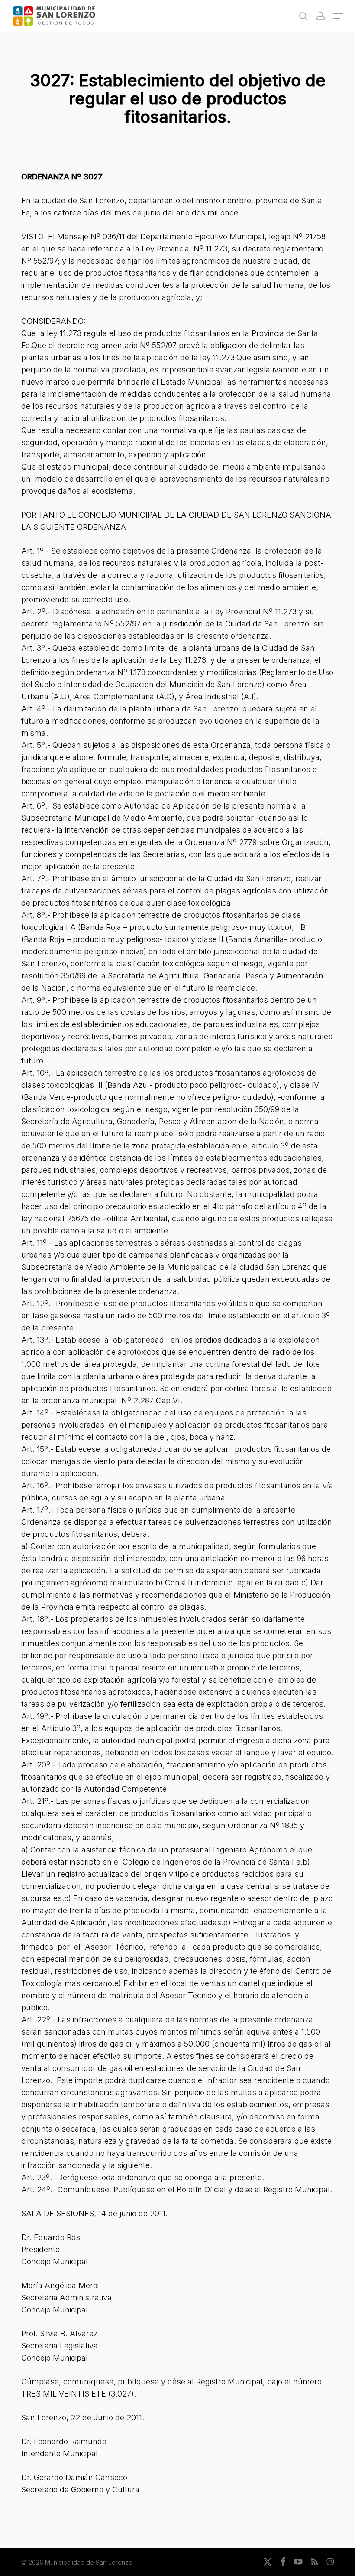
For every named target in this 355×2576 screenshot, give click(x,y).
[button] (338, 16)
